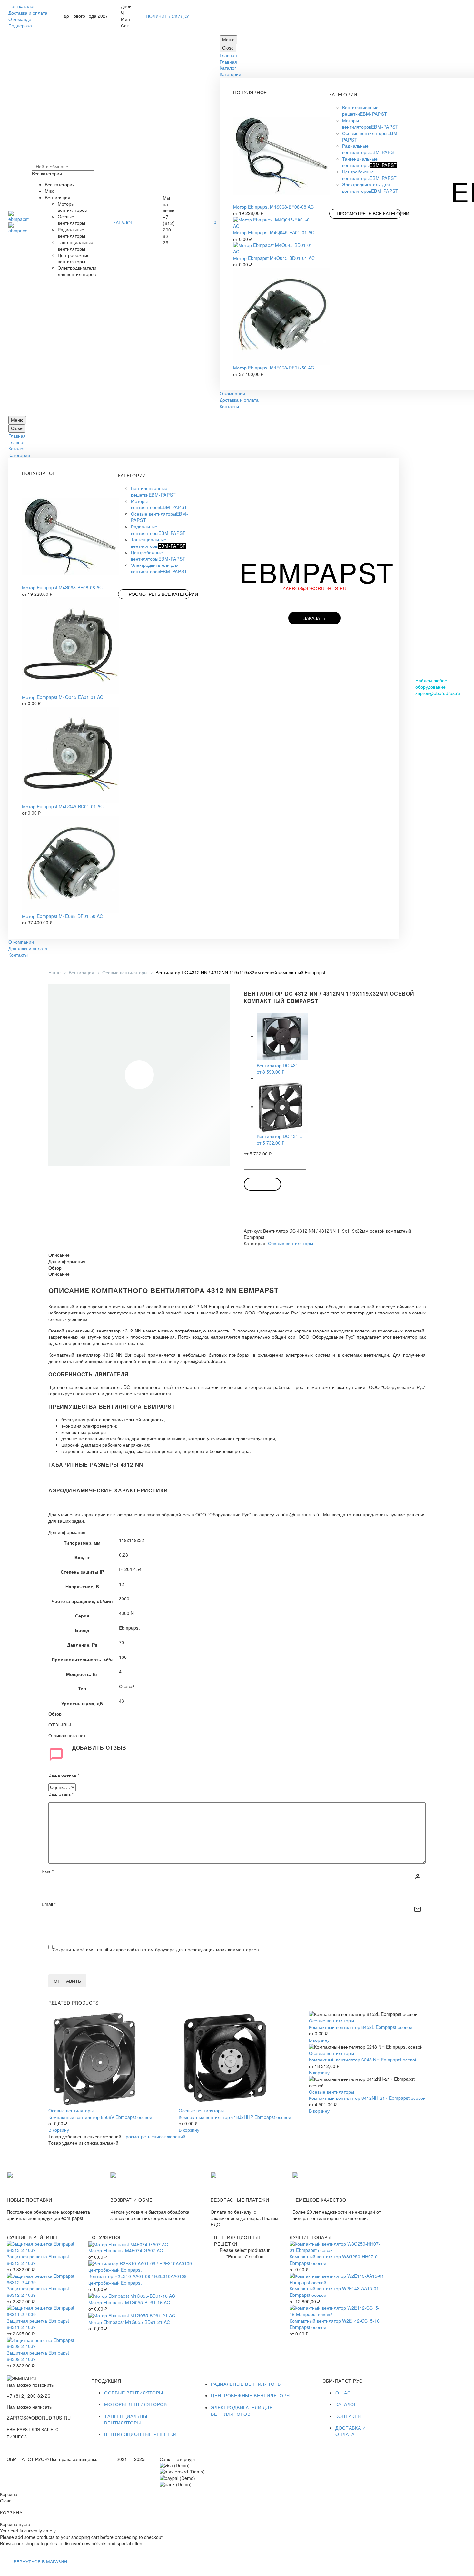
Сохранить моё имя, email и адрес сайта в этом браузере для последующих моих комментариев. (156, 1949)
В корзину (262, 1184)
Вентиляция (81, 972)
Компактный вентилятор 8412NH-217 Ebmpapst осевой (367, 2098)
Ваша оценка (64, 1775)
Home (54, 972)
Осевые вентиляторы (125, 972)
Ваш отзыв (61, 1794)
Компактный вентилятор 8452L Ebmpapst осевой (361, 2027)
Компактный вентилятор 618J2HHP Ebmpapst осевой (235, 2117)
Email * (49, 1904)
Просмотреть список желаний (154, 2136)
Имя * (48, 1872)
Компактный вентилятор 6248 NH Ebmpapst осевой (363, 2060)
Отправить (67, 1981)
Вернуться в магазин (40, 2561)
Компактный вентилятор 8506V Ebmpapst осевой (100, 2117)
